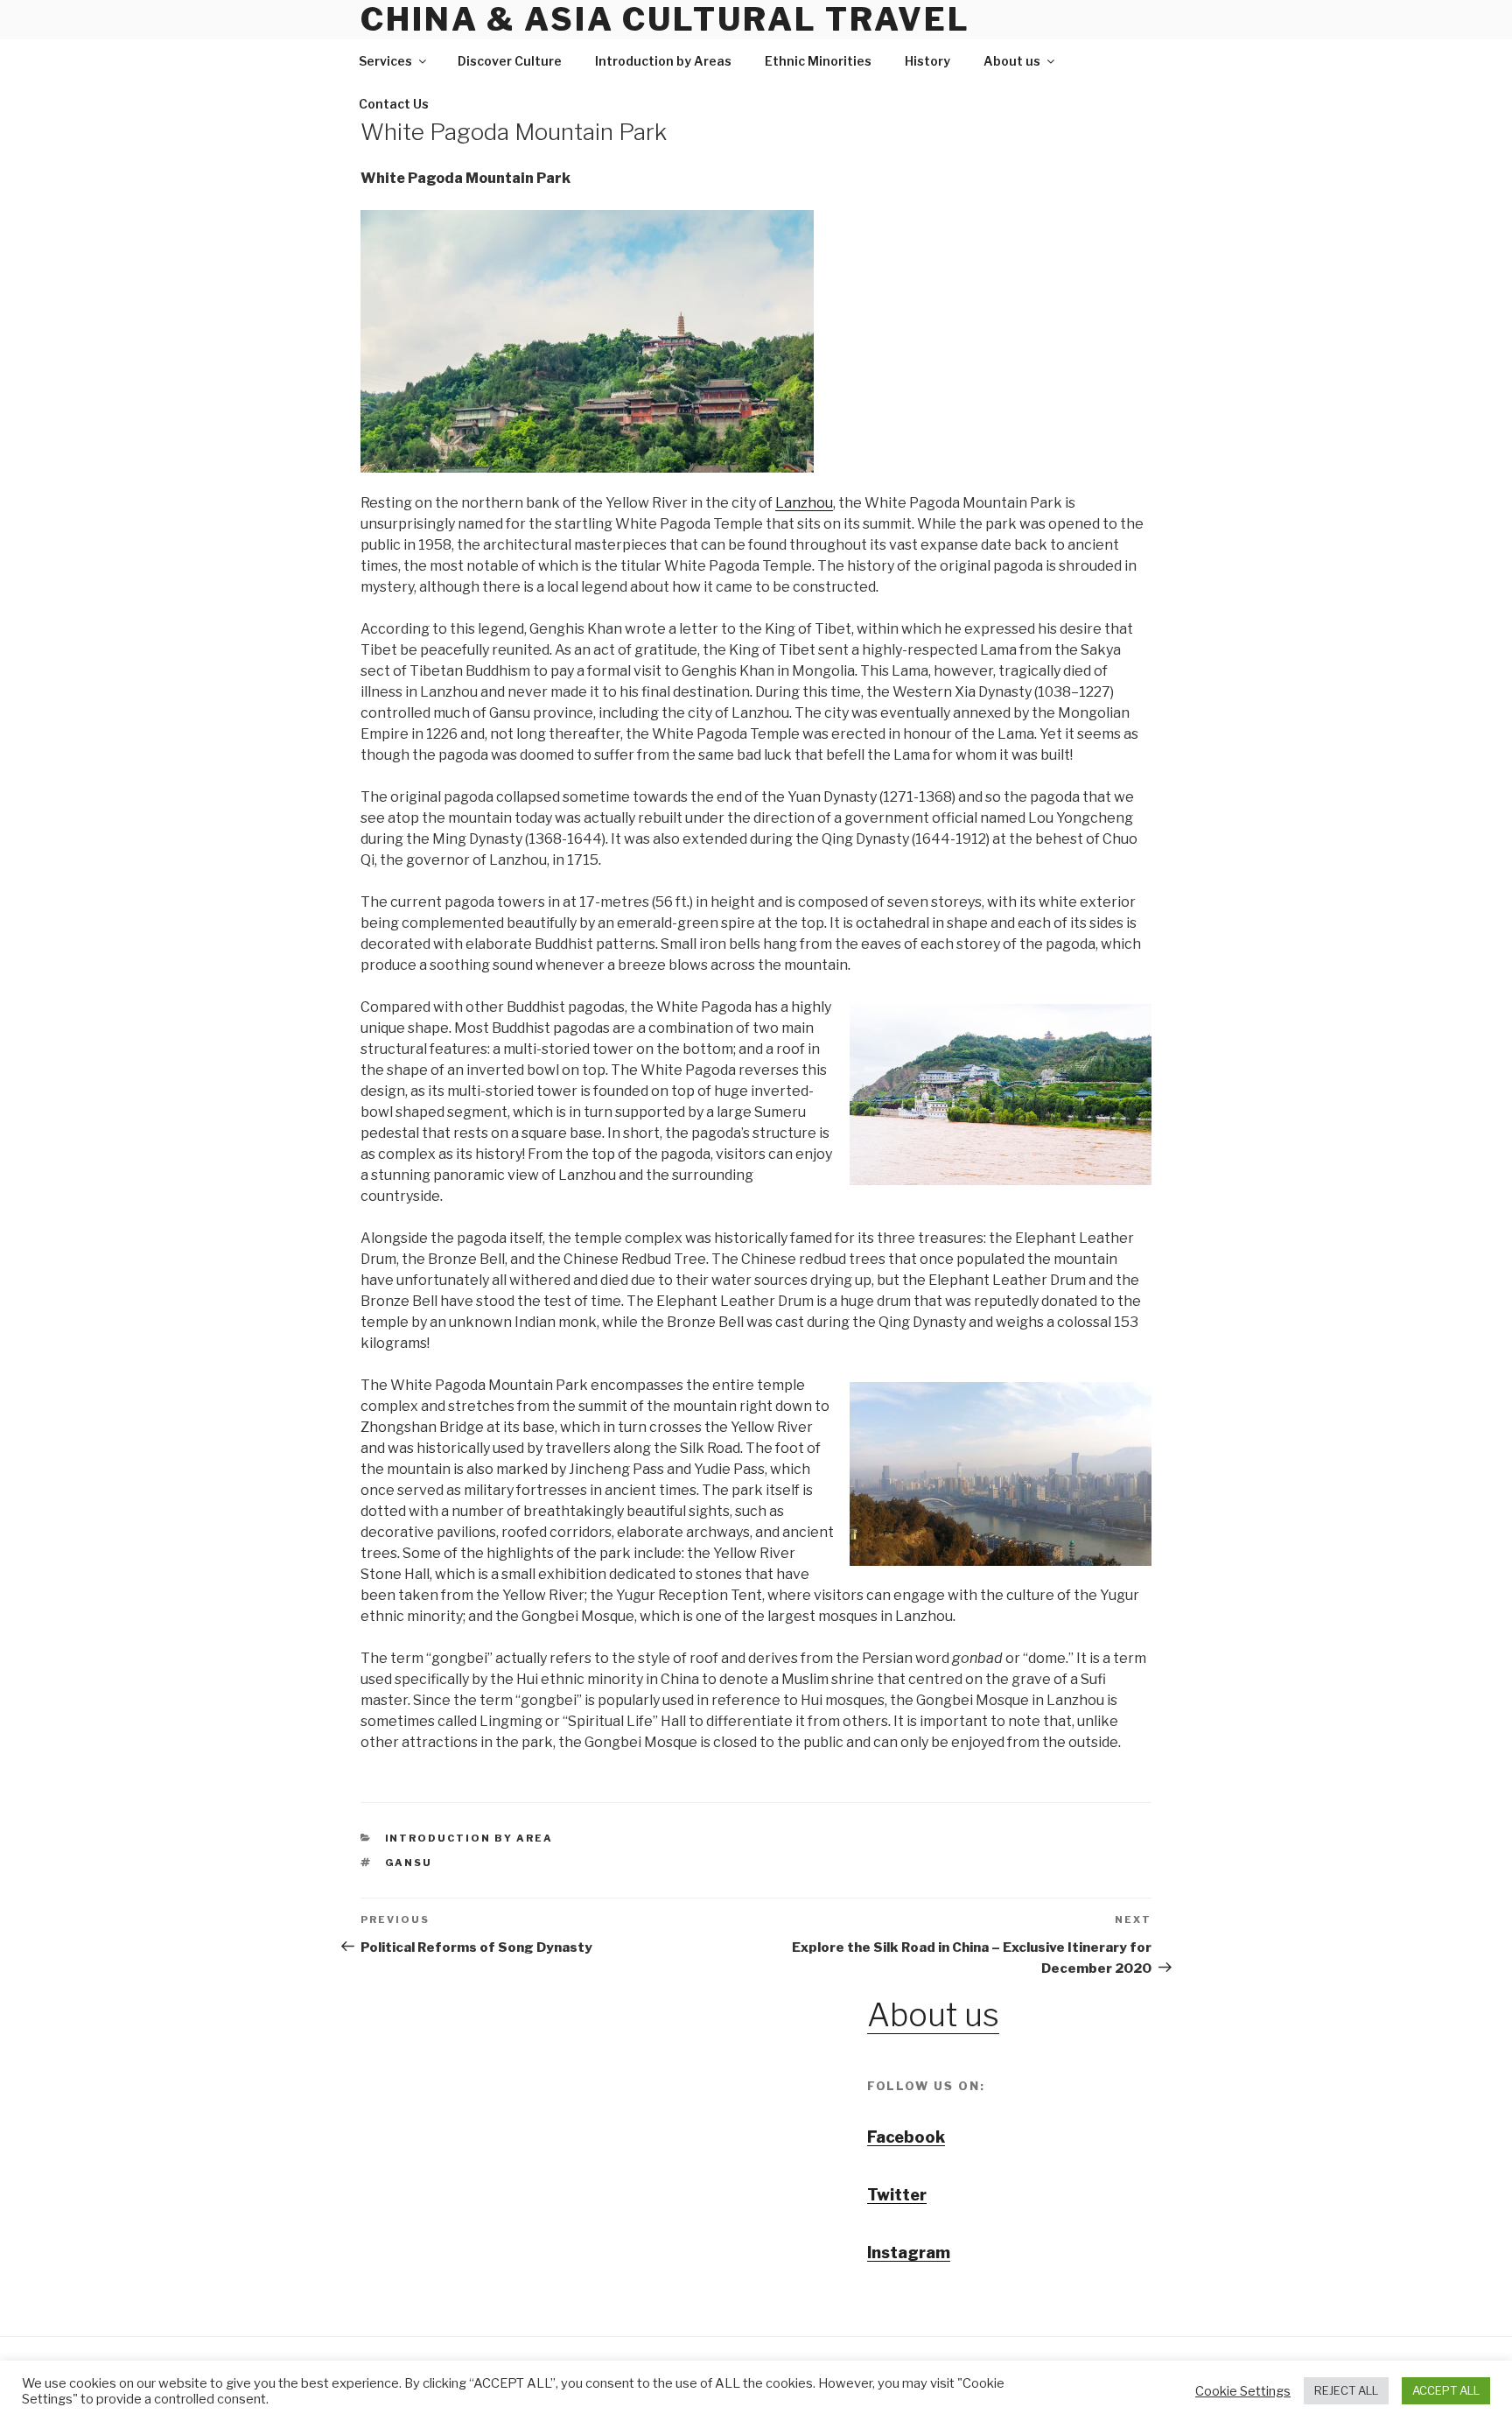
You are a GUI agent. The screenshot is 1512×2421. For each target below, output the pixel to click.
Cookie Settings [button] (1243, 2391)
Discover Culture (510, 61)
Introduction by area (469, 1838)
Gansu (409, 1863)
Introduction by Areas (663, 61)
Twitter (897, 2195)
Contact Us (394, 104)
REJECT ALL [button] (1346, 2390)
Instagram (909, 2253)
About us (1012, 61)
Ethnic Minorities (818, 61)
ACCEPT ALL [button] (1446, 2390)
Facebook (906, 2137)
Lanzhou (804, 503)
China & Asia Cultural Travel (665, 19)
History (927, 61)
